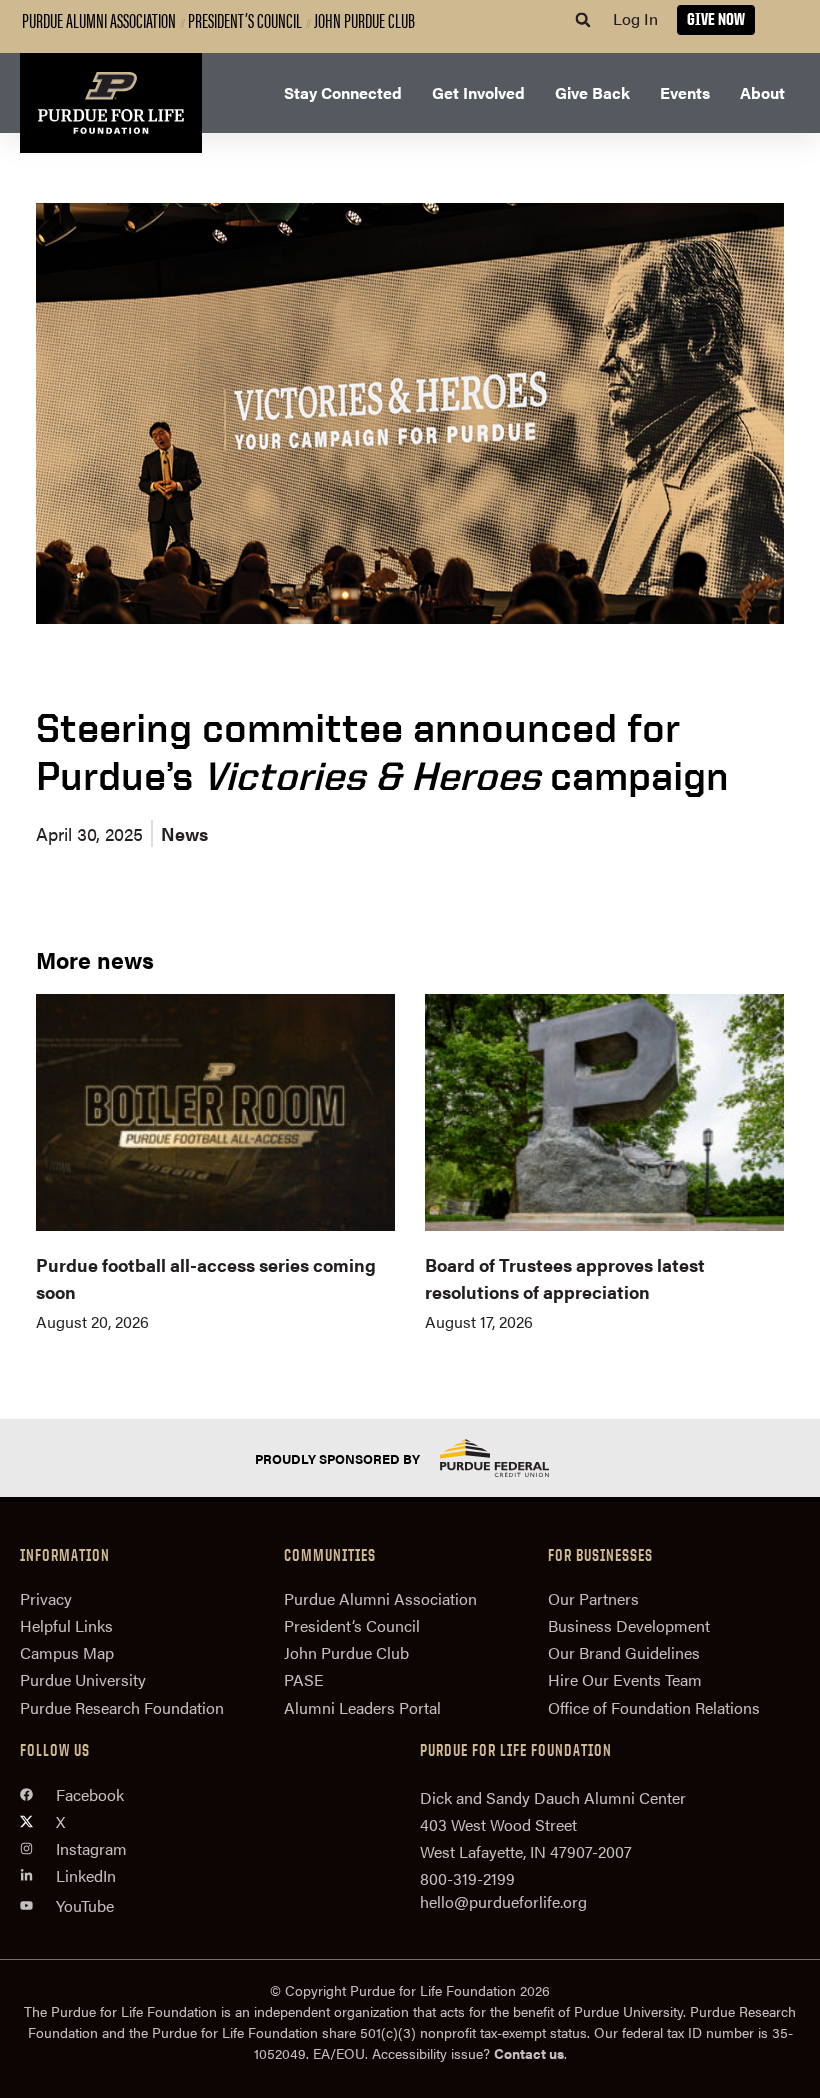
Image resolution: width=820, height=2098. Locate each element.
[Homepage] (111, 103)
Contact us (529, 2053)
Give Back (592, 92)
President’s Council (245, 19)
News (184, 833)
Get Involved (478, 92)
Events (685, 92)
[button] (583, 20)
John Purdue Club (364, 19)
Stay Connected (343, 92)
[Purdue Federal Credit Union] (512, 1457)
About (762, 92)
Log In (635, 18)
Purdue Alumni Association (99, 19)
